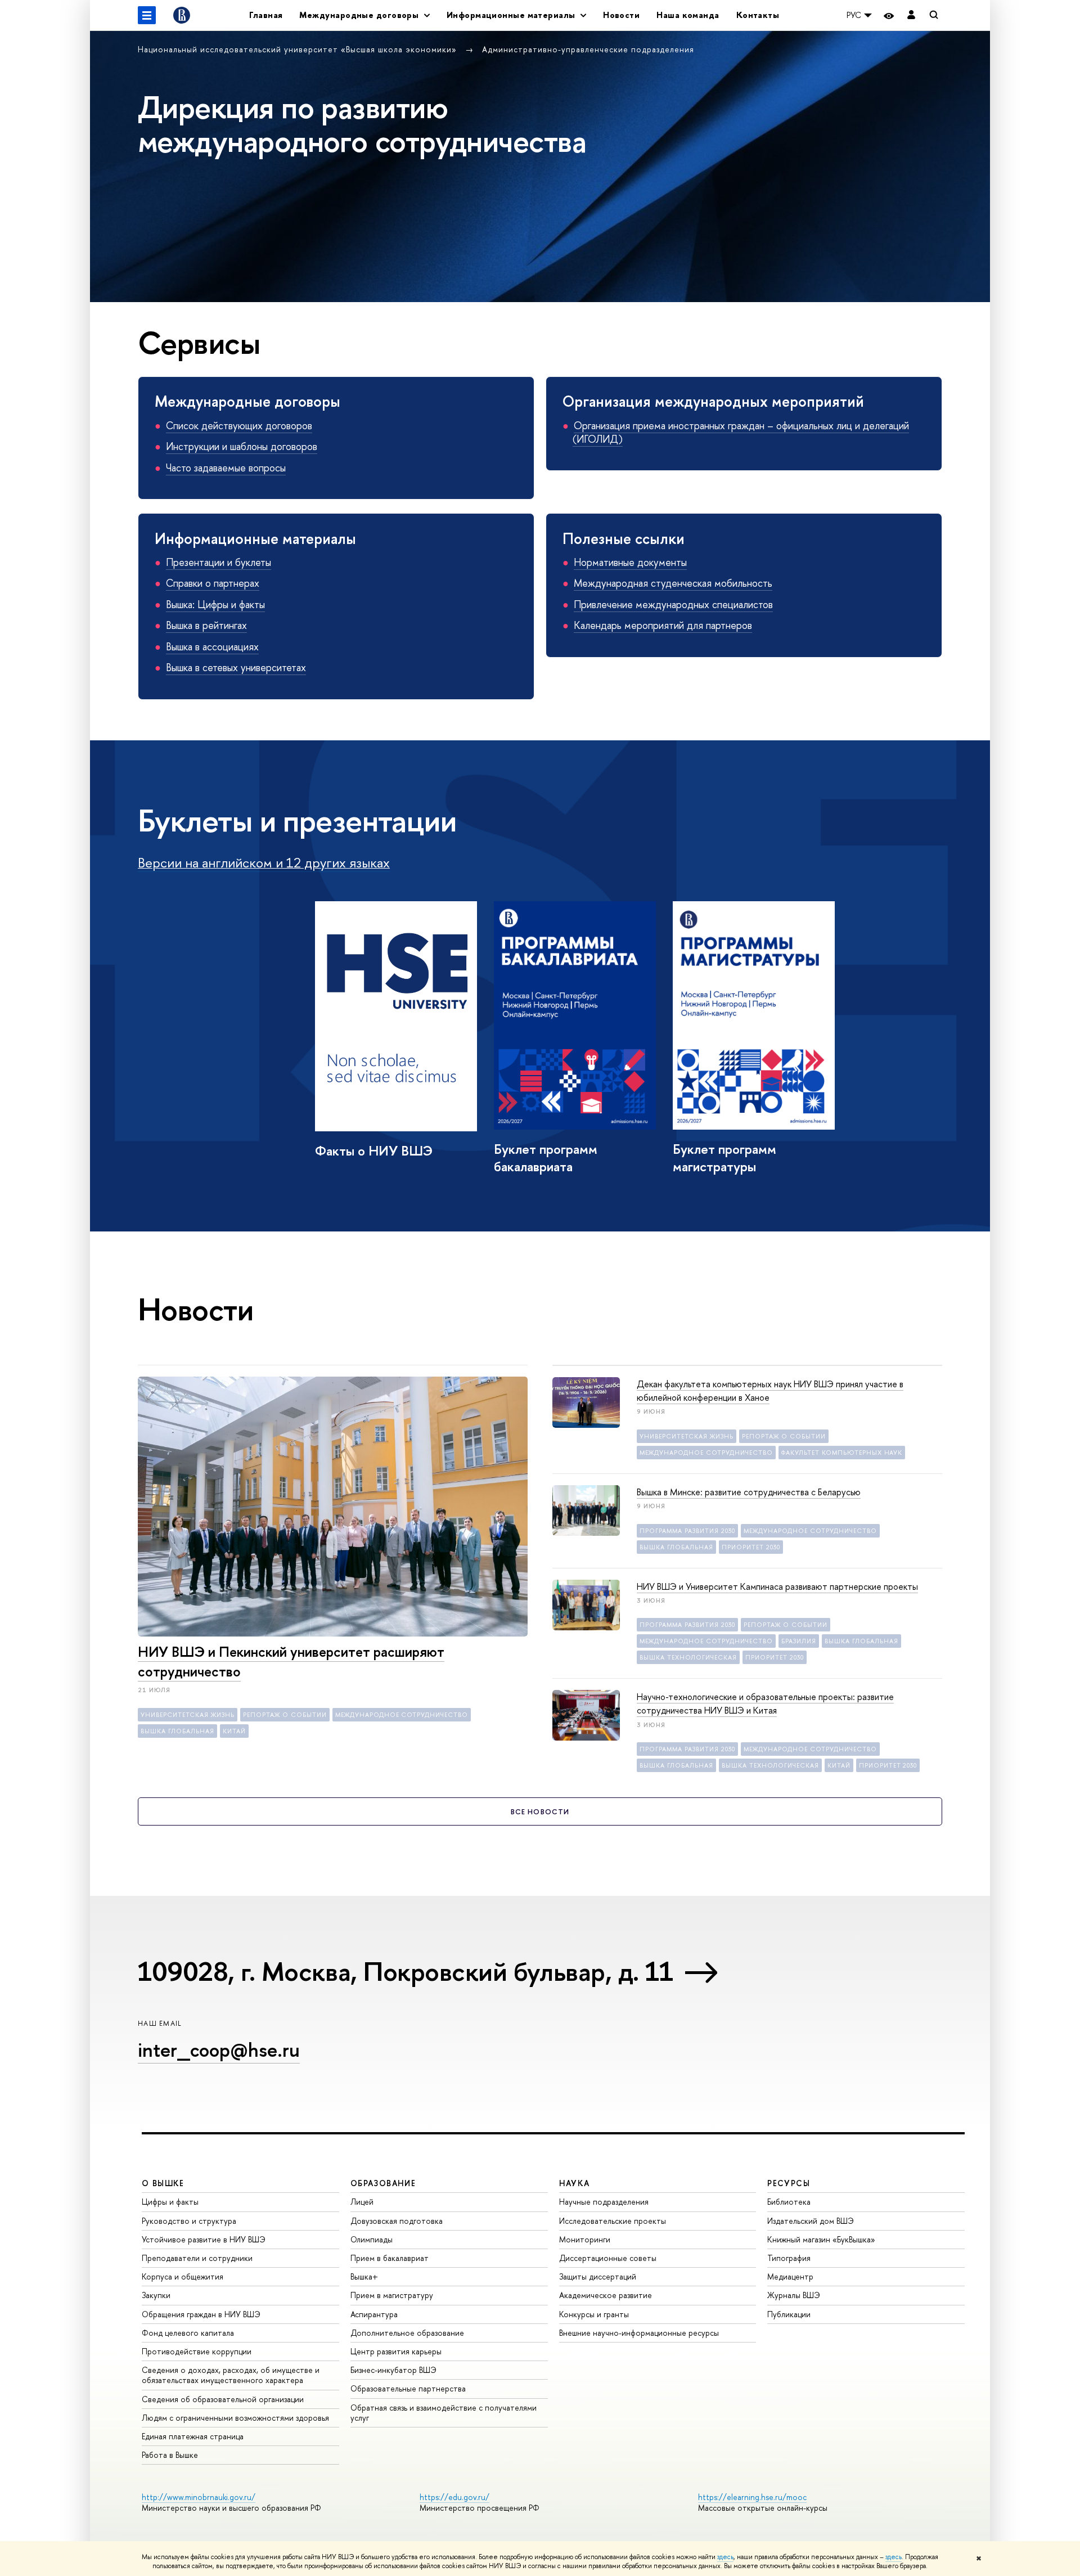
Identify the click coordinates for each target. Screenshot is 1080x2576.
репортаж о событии (285, 1715)
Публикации (789, 2314)
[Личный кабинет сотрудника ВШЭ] (911, 15)
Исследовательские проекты (613, 2221)
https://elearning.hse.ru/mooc (752, 2497)
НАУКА (575, 2183)
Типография (789, 2258)
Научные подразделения (604, 2202)
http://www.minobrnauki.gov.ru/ (199, 2497)
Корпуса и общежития (183, 2276)
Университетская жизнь (188, 1715)
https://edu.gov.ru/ (454, 2497)
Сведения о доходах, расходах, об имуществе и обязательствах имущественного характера (231, 2375)
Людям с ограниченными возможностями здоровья (235, 2418)
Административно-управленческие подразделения (588, 49)
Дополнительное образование (407, 2333)
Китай (234, 1731)
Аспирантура (374, 2314)
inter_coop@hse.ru (219, 2050)
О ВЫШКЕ (163, 2183)
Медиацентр (790, 2276)
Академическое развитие (606, 2295)
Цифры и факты (170, 2202)
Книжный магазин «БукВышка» (821, 2239)
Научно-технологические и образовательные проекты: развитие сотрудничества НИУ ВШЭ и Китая (765, 1703)
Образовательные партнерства (408, 2388)
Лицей (362, 2202)
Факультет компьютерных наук (842, 1453)
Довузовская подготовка (397, 2221)
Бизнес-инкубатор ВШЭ (393, 2370)
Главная (266, 15)
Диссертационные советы (608, 2258)
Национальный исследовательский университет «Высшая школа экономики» (299, 49)
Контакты (758, 15)
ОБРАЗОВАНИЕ (383, 2183)
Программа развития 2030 (687, 1531)
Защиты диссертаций (598, 2276)
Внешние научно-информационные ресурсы (639, 2333)
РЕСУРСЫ (789, 2183)
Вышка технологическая (688, 1657)
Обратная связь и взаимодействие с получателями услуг (444, 2413)
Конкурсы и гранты (594, 2314)
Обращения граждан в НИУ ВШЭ (201, 2314)
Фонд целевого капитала (188, 2333)
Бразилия (799, 1641)
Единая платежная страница (193, 2436)
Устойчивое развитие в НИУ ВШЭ (204, 2239)
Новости (621, 15)
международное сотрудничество (402, 1715)
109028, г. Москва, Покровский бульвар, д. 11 (405, 1971)
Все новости (540, 1811)
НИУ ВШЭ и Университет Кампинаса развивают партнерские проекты (777, 1586)
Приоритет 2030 (751, 1547)
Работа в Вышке (170, 2455)
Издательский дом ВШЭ (811, 2221)
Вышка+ (364, 2276)
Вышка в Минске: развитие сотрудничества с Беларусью (749, 1492)
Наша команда (688, 15)
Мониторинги (585, 2239)
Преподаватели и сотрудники (197, 2258)
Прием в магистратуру (392, 2295)
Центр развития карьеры (396, 2351)
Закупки (156, 2295)
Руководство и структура (189, 2221)
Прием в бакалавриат (390, 2258)
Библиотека (789, 2202)
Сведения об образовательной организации (223, 2399)
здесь (725, 2557)
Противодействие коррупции (197, 2351)
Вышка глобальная (177, 1731)
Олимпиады (372, 2239)
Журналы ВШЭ (794, 2295)
